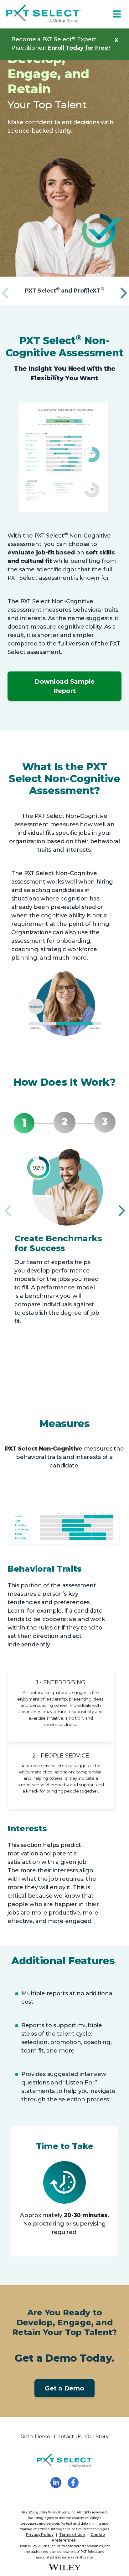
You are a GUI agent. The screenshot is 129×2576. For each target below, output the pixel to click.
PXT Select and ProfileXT (64, 291)
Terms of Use (72, 2535)
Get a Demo (64, 2388)
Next (122, 290)
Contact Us (68, 2437)
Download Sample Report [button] (64, 686)
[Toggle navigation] (117, 14)
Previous (5, 290)
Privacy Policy (40, 2535)
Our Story (97, 2437)
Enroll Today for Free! (79, 48)
